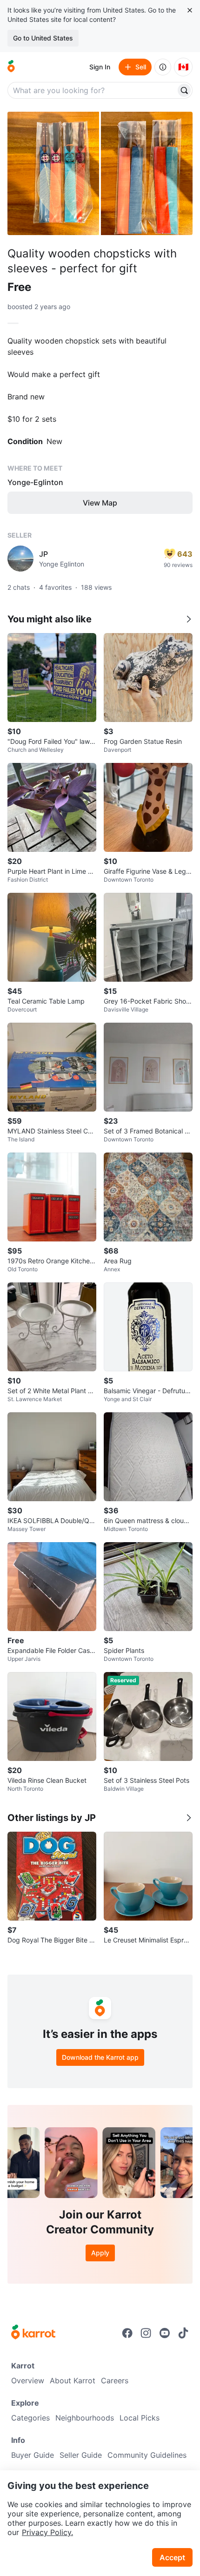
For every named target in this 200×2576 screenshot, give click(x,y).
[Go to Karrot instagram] (146, 2333)
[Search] (184, 90)
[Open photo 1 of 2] (53, 173)
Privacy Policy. (47, 2532)
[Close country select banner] (190, 10)
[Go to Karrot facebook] (127, 2333)
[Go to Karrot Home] (33, 2333)
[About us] (163, 67)
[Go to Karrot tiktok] (183, 2333)
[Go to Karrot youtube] (165, 2333)
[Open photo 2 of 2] (147, 173)
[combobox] (93, 90)
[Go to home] (11, 67)
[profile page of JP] (20, 559)
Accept (172, 2557)
